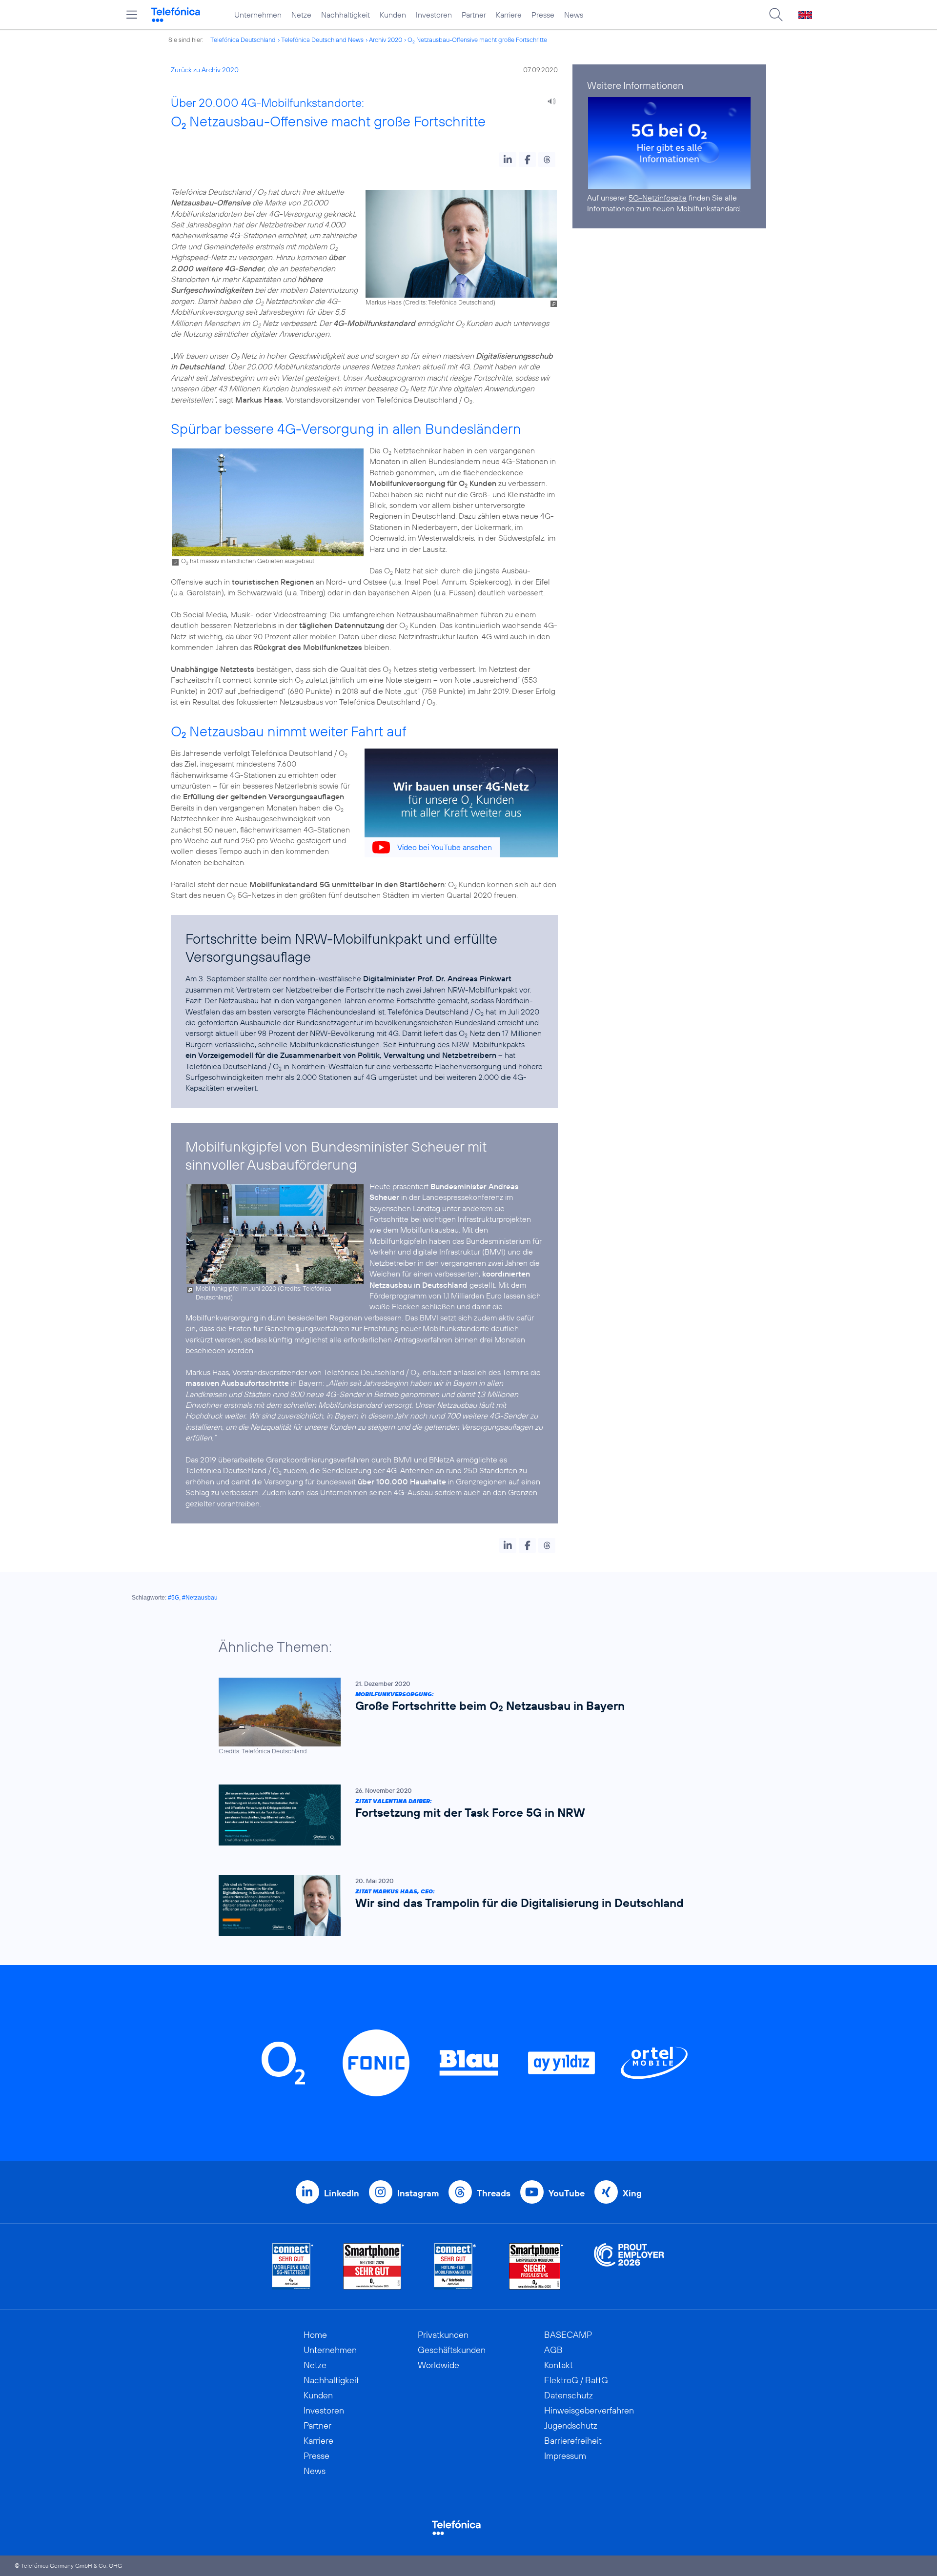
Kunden (393, 15)
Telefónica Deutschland (243, 40)
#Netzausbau (200, 1598)
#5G (173, 1598)
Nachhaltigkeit (346, 15)
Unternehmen (258, 15)
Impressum (565, 2456)
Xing (632, 2193)
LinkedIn (342, 2193)
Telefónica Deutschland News (322, 40)
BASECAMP (568, 2335)
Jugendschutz (571, 2425)
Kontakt (559, 2365)
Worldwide (438, 2365)
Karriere (509, 15)
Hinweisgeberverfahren (589, 2410)
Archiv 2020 (386, 40)
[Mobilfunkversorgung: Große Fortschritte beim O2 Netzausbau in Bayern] (464, 1716)
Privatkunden (443, 2335)
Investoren (434, 15)
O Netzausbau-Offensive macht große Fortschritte (477, 40)
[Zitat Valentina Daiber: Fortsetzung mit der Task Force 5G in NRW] (464, 1815)
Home (315, 2335)
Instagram (418, 2193)
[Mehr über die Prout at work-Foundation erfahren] (629, 2266)
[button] (508, 160)
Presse (543, 15)
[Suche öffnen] (776, 15)
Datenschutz (569, 2395)
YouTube (567, 2193)
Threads (494, 2193)
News (574, 15)
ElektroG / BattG (576, 2380)
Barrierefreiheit (573, 2441)
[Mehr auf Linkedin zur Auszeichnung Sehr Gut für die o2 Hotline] (455, 2266)
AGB (553, 2350)
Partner (474, 15)
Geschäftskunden (452, 2350)
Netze (301, 15)
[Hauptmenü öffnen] (132, 15)
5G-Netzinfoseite (658, 198)
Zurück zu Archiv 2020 (205, 70)
